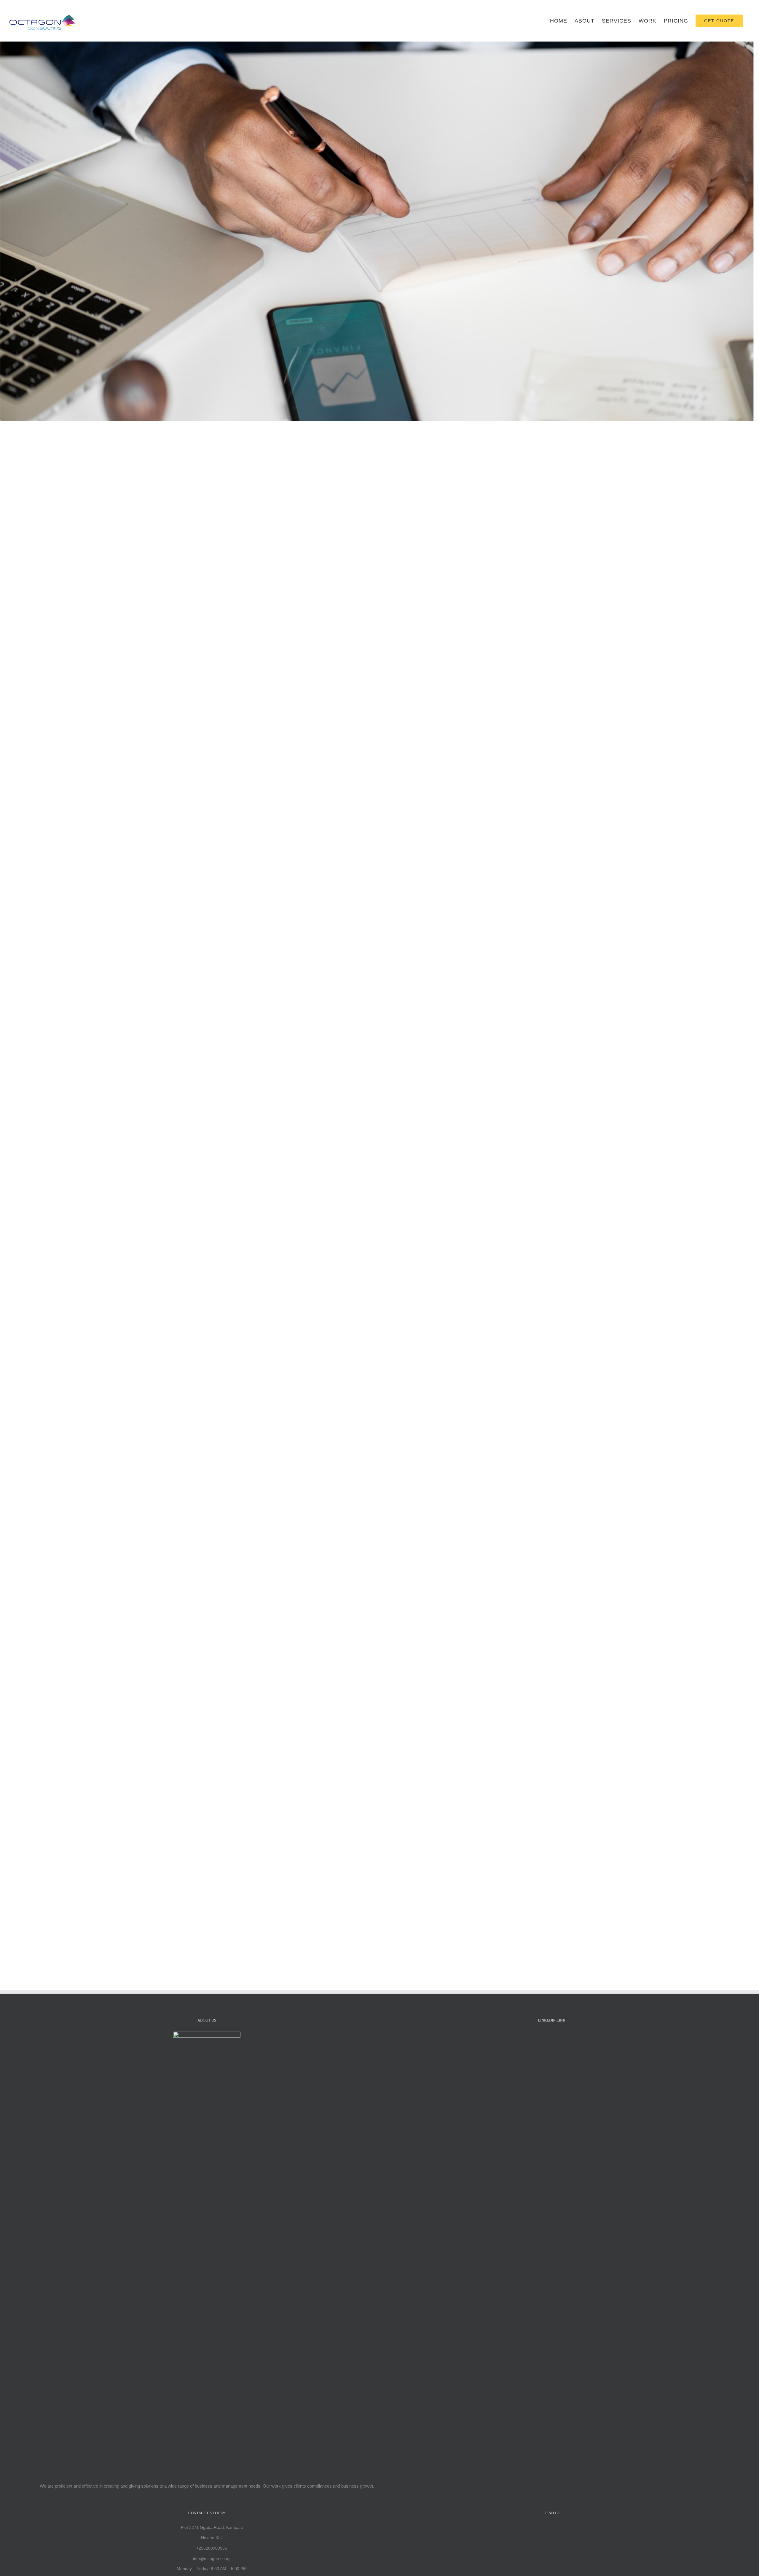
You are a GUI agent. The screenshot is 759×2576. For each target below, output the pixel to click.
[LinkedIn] (552, 2037)
